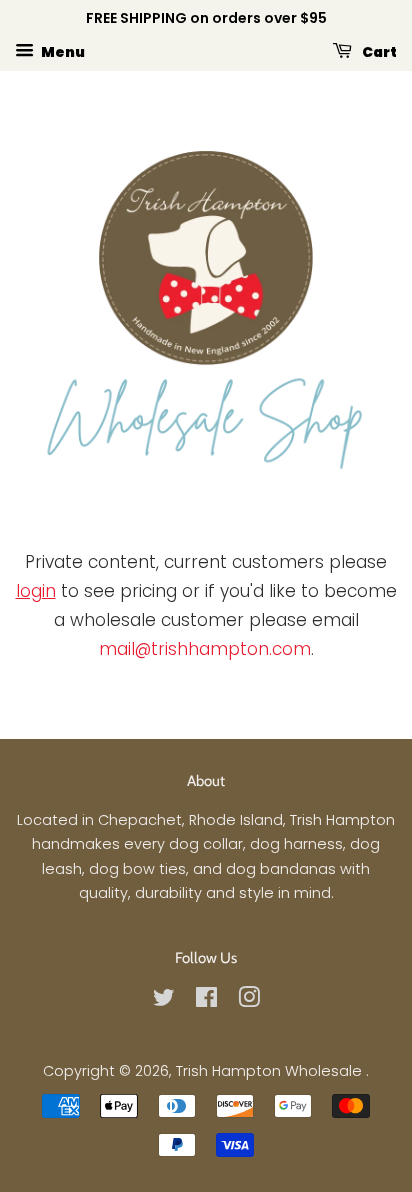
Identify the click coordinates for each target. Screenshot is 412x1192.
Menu (62, 51)
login (36, 591)
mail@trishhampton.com (205, 649)
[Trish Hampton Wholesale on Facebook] (206, 1001)
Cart (378, 51)
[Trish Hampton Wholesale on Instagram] (249, 1001)
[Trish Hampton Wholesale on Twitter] (164, 1001)
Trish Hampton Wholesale (271, 1071)
